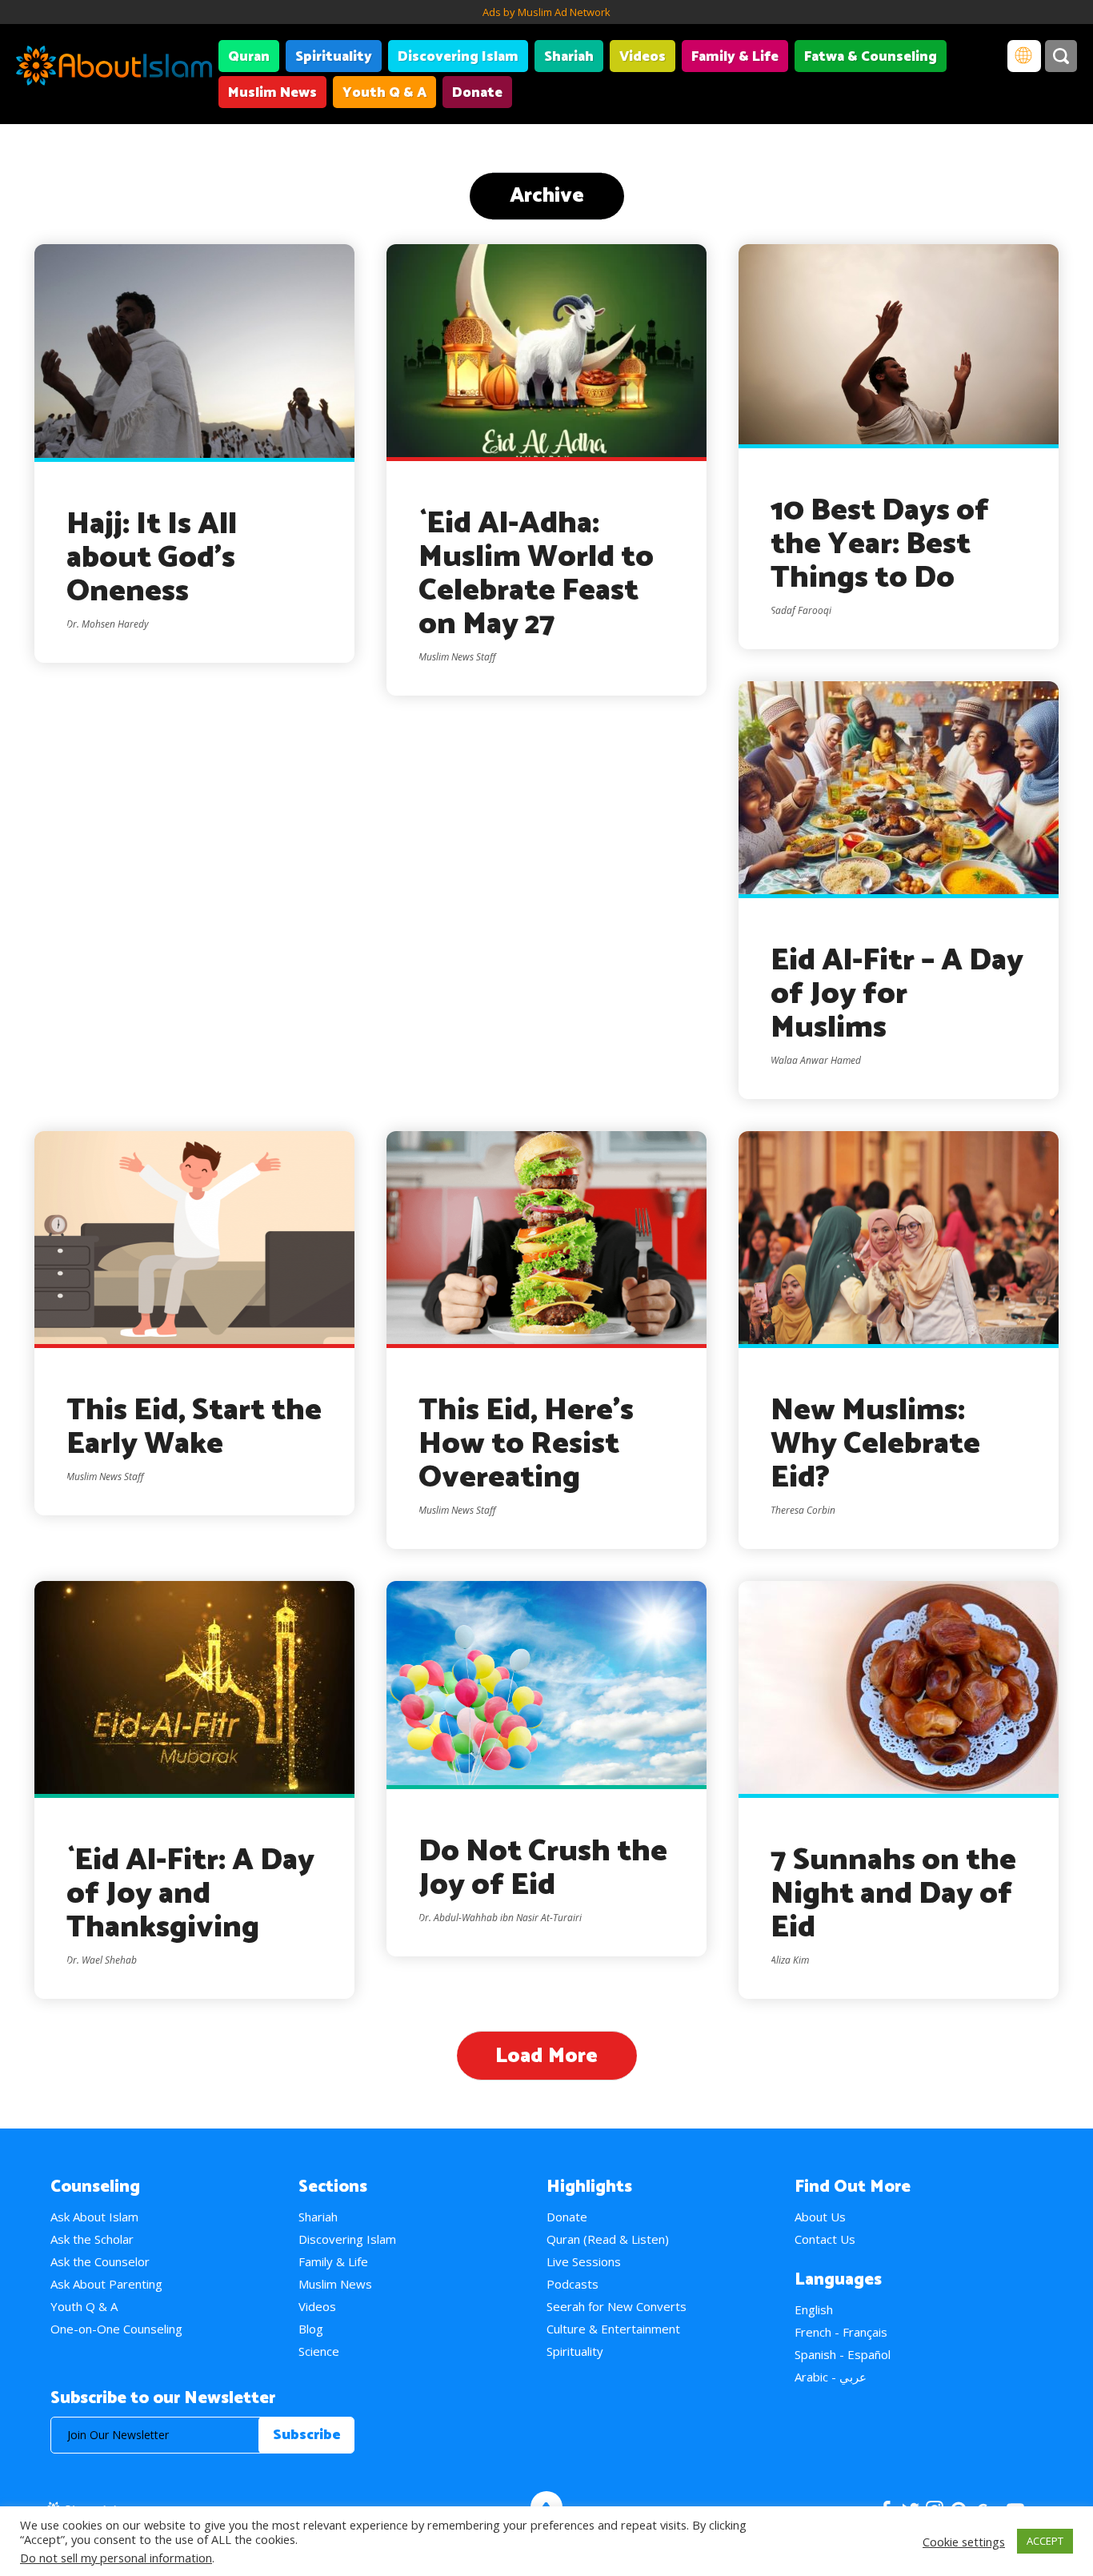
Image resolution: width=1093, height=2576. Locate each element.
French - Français (841, 2332)
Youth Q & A (384, 93)
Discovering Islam (458, 57)
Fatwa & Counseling (871, 57)
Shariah (569, 57)
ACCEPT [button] (1045, 2541)
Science (319, 2351)
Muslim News (272, 93)
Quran (249, 57)
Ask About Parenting (106, 2284)
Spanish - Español (843, 2354)
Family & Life (735, 57)
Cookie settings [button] (964, 2542)
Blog (311, 2329)
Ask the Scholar (92, 2239)
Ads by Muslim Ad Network (546, 12)
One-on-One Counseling (116, 2329)
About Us (820, 2217)
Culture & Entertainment (613, 2329)
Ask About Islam (94, 2217)
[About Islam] (114, 68)
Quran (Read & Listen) (608, 2239)
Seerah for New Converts (617, 2306)
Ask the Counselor (100, 2261)
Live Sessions (584, 2261)
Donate (477, 93)
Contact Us (825, 2239)
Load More (546, 2056)
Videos (643, 57)
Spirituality (334, 57)
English (814, 2309)
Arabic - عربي (831, 2377)
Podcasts (573, 2284)
